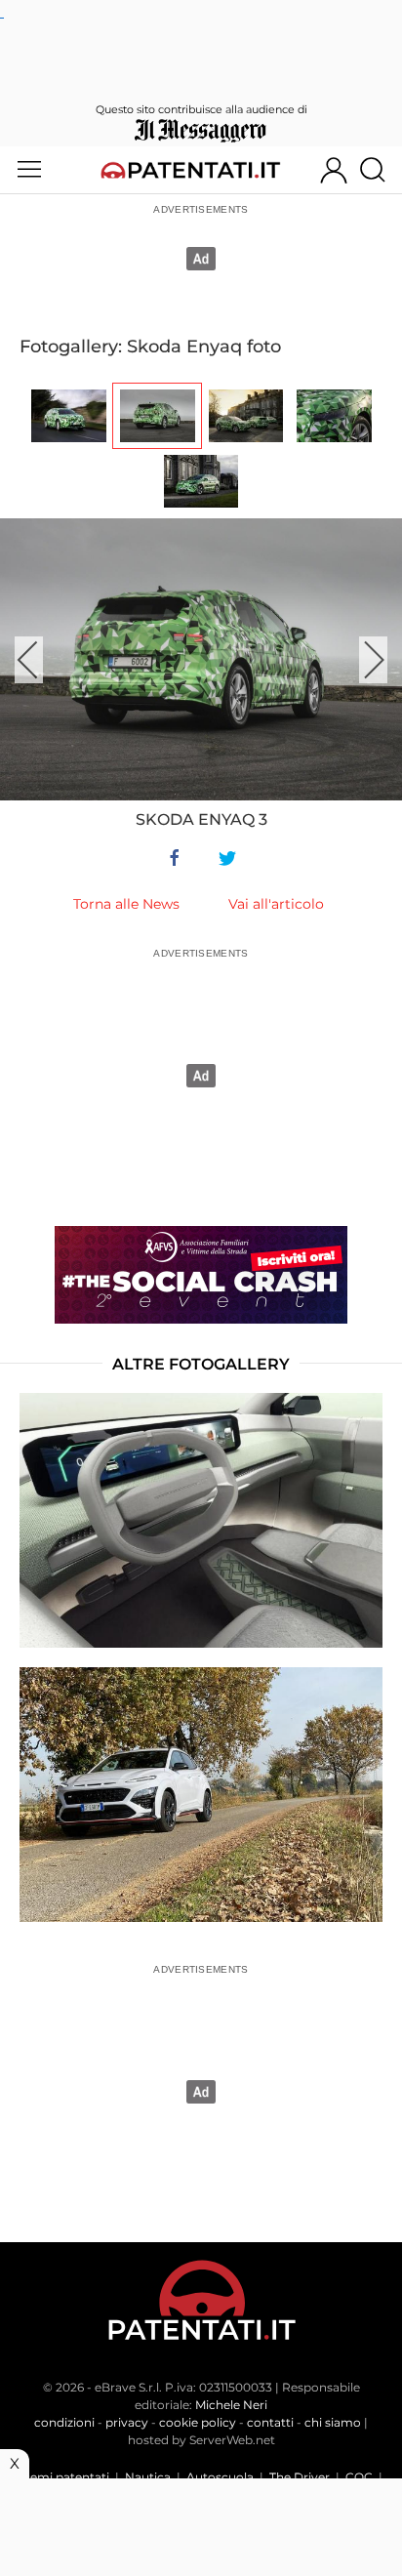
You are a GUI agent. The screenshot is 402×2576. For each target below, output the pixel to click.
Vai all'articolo (276, 904)
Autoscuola (220, 2477)
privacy (127, 2422)
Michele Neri (231, 2405)
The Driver (300, 2477)
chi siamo (333, 2422)
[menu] (29, 170)
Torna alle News (126, 904)
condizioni (64, 2422)
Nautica (148, 2477)
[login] (334, 170)
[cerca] (380, 170)
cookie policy (198, 2422)
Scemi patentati (63, 2477)
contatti (270, 2422)
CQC (359, 2477)
